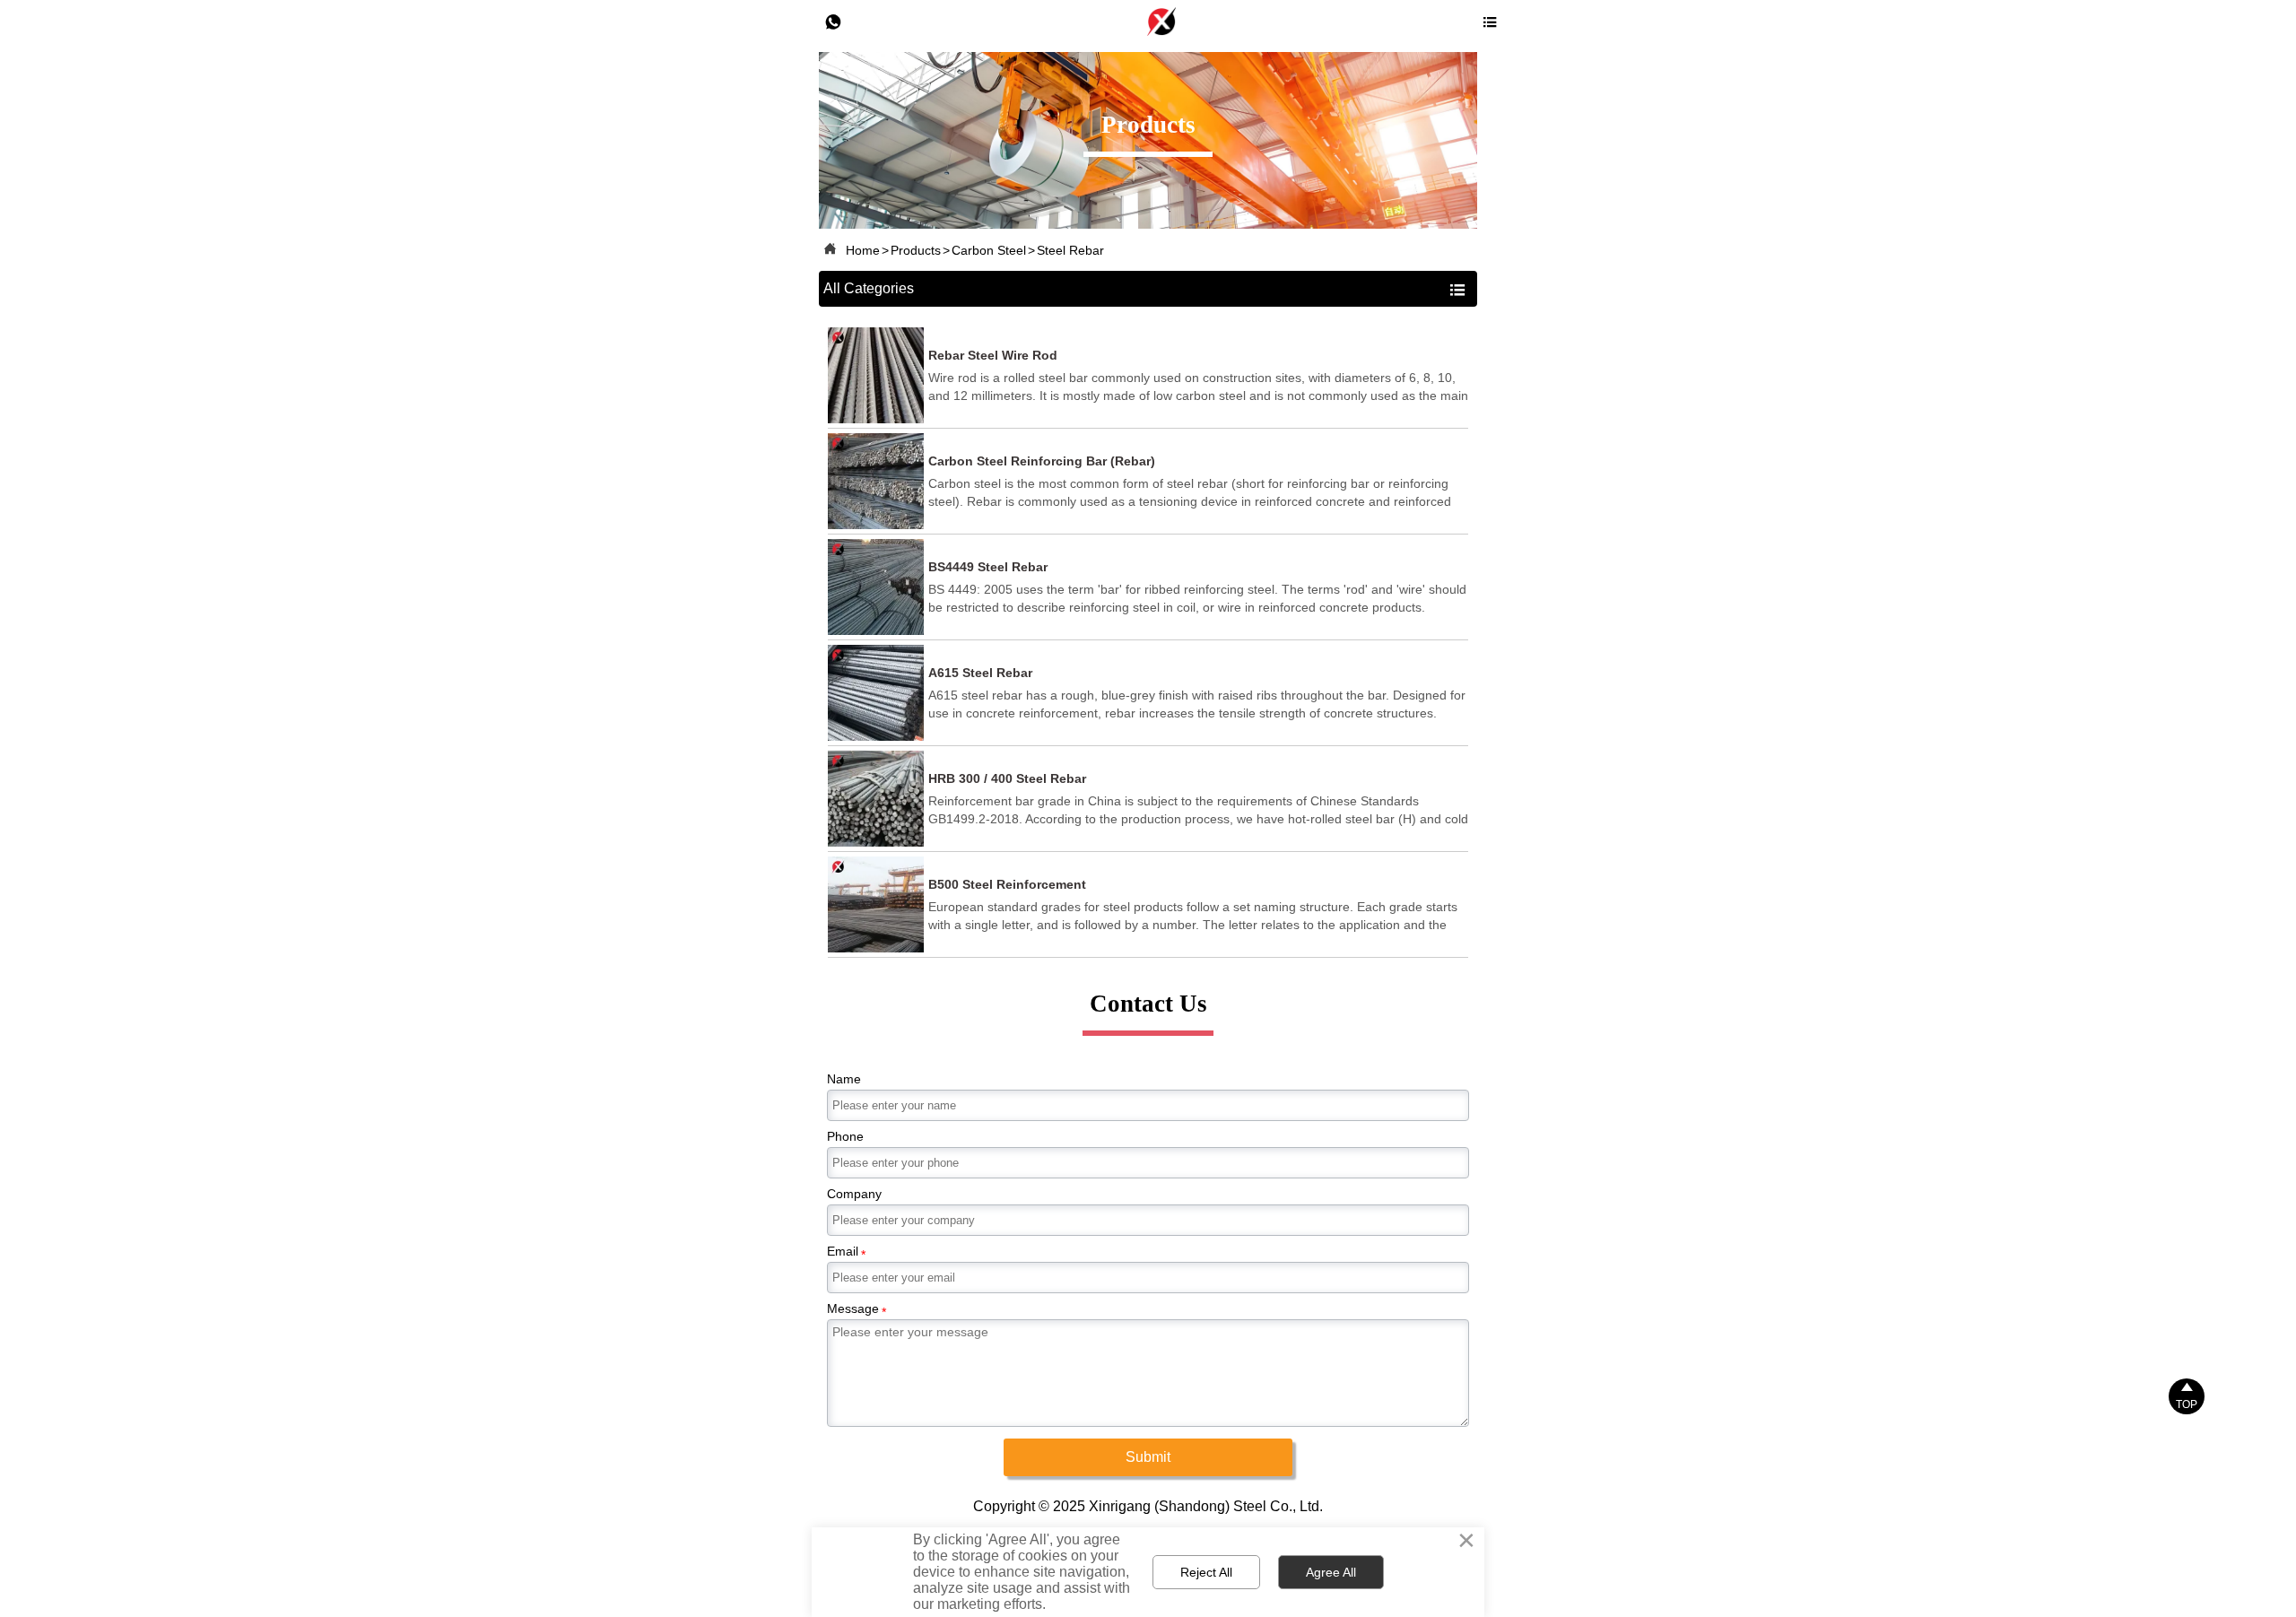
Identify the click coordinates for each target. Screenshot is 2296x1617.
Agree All (1331, 1572)
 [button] (1457, 290)
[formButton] (1148, 1457)
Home (863, 250)
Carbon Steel (989, 250)
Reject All (1206, 1572)
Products (916, 250)
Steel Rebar (1070, 250)
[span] (1490, 22)
